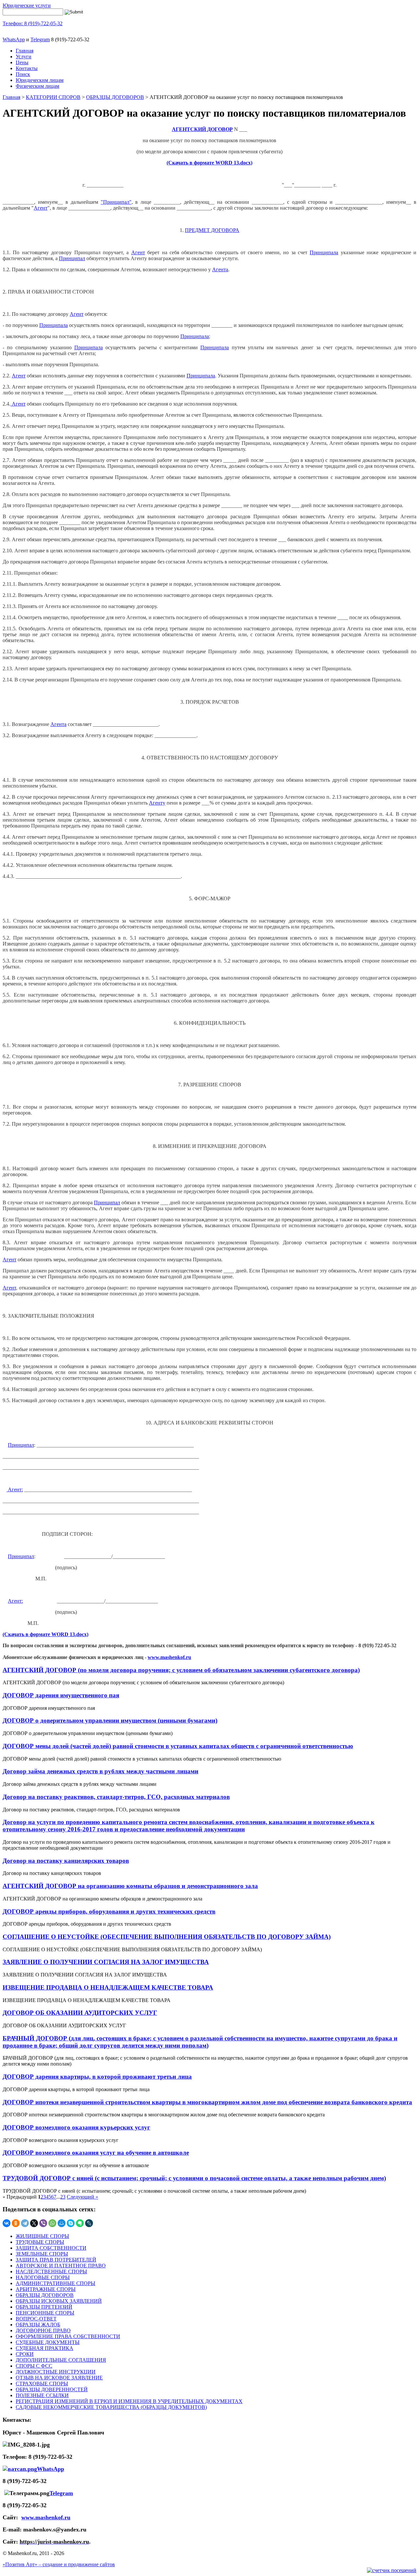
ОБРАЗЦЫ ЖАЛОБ (38, 2325)
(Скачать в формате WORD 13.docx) (209, 163)
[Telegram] (25, 2223)
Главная (25, 51)
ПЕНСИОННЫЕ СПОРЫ (45, 2313)
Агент (41, 208)
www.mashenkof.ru (169, 1657)
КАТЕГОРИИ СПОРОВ (53, 97)
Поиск (23, 74)
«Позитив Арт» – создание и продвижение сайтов (59, 2564)
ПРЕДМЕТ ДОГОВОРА (212, 230)
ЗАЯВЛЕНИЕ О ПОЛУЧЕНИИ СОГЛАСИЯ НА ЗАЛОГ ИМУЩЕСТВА (106, 1962)
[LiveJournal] (89, 2223)
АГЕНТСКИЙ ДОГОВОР (202, 129)
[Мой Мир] (62, 2223)
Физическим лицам (37, 86)
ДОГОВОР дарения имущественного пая (61, 1695)
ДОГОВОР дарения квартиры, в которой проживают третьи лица (97, 2077)
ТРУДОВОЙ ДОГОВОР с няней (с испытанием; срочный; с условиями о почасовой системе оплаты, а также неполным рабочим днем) (194, 2178)
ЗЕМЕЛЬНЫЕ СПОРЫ (42, 2254)
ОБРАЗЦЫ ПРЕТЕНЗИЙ (44, 2307)
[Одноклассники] (16, 2223)
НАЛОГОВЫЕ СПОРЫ (43, 2277)
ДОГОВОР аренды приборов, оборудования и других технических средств (109, 1911)
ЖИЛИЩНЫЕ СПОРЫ (42, 2236)
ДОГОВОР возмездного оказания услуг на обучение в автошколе (96, 2153)
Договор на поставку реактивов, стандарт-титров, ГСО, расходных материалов (116, 1797)
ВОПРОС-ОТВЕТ (36, 2319)
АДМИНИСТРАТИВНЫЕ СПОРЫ (55, 2283)
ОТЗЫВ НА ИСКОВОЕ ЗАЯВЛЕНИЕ (59, 2378)
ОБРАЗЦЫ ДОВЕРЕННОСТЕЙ (52, 2389)
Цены (22, 62)
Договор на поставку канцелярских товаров (66, 1861)
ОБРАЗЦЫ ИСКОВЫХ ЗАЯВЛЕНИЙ (59, 2301)
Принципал (72, 258)
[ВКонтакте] (7, 2223)
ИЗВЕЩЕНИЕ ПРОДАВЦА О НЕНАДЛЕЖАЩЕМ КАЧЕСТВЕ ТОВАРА (108, 1987)
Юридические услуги (27, 5)
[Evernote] (80, 2223)
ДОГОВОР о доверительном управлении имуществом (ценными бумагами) (110, 1720)
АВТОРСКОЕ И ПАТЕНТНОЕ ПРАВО (61, 2266)
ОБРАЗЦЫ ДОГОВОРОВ (115, 97)
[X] (34, 2223)
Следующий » (82, 2197)
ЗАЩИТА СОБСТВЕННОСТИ (51, 2248)
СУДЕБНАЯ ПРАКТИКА (45, 2348)
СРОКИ (25, 2354)
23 (63, 2197)
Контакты (27, 68)
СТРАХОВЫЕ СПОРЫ (42, 2384)
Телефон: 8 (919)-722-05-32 (33, 23)
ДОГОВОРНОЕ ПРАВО (43, 2330)
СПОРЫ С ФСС (34, 2366)
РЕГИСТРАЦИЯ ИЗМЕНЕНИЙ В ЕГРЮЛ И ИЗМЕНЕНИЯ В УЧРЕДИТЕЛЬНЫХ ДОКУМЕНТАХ (129, 2401)
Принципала (324, 252)
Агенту (157, 803)
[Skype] (71, 2223)
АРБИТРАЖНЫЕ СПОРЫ (46, 2289)
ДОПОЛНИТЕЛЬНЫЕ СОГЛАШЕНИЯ (61, 2360)
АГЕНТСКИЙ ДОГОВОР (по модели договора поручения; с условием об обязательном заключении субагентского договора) (181, 1670)
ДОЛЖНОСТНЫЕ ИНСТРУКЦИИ (56, 2372)
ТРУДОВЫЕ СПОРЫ (40, 2242)
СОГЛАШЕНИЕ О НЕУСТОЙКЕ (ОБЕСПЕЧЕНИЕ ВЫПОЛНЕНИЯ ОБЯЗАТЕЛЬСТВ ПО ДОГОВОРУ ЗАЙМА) (167, 1937)
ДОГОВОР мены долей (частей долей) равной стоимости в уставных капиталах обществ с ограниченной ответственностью (178, 1746)
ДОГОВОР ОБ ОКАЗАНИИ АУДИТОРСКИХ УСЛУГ (80, 2013)
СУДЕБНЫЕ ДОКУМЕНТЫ (48, 2342)
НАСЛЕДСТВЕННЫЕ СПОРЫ (51, 2271)
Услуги (24, 57)
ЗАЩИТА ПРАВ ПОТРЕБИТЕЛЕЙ (56, 2260)
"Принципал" (116, 202)
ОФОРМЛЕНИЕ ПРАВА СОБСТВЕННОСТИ (68, 2336)
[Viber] (43, 2223)
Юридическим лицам (40, 80)
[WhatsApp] (52, 2223)
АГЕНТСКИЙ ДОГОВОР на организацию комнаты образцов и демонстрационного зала (130, 1886)
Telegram (40, 39)
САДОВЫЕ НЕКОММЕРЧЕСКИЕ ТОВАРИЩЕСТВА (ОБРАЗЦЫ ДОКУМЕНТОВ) (111, 2407)
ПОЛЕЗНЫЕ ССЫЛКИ (42, 2395)
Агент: (15, 1489)
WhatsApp (14, 39)
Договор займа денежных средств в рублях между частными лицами (100, 1771)
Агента (220, 269)
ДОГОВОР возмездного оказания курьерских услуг (76, 2127)
